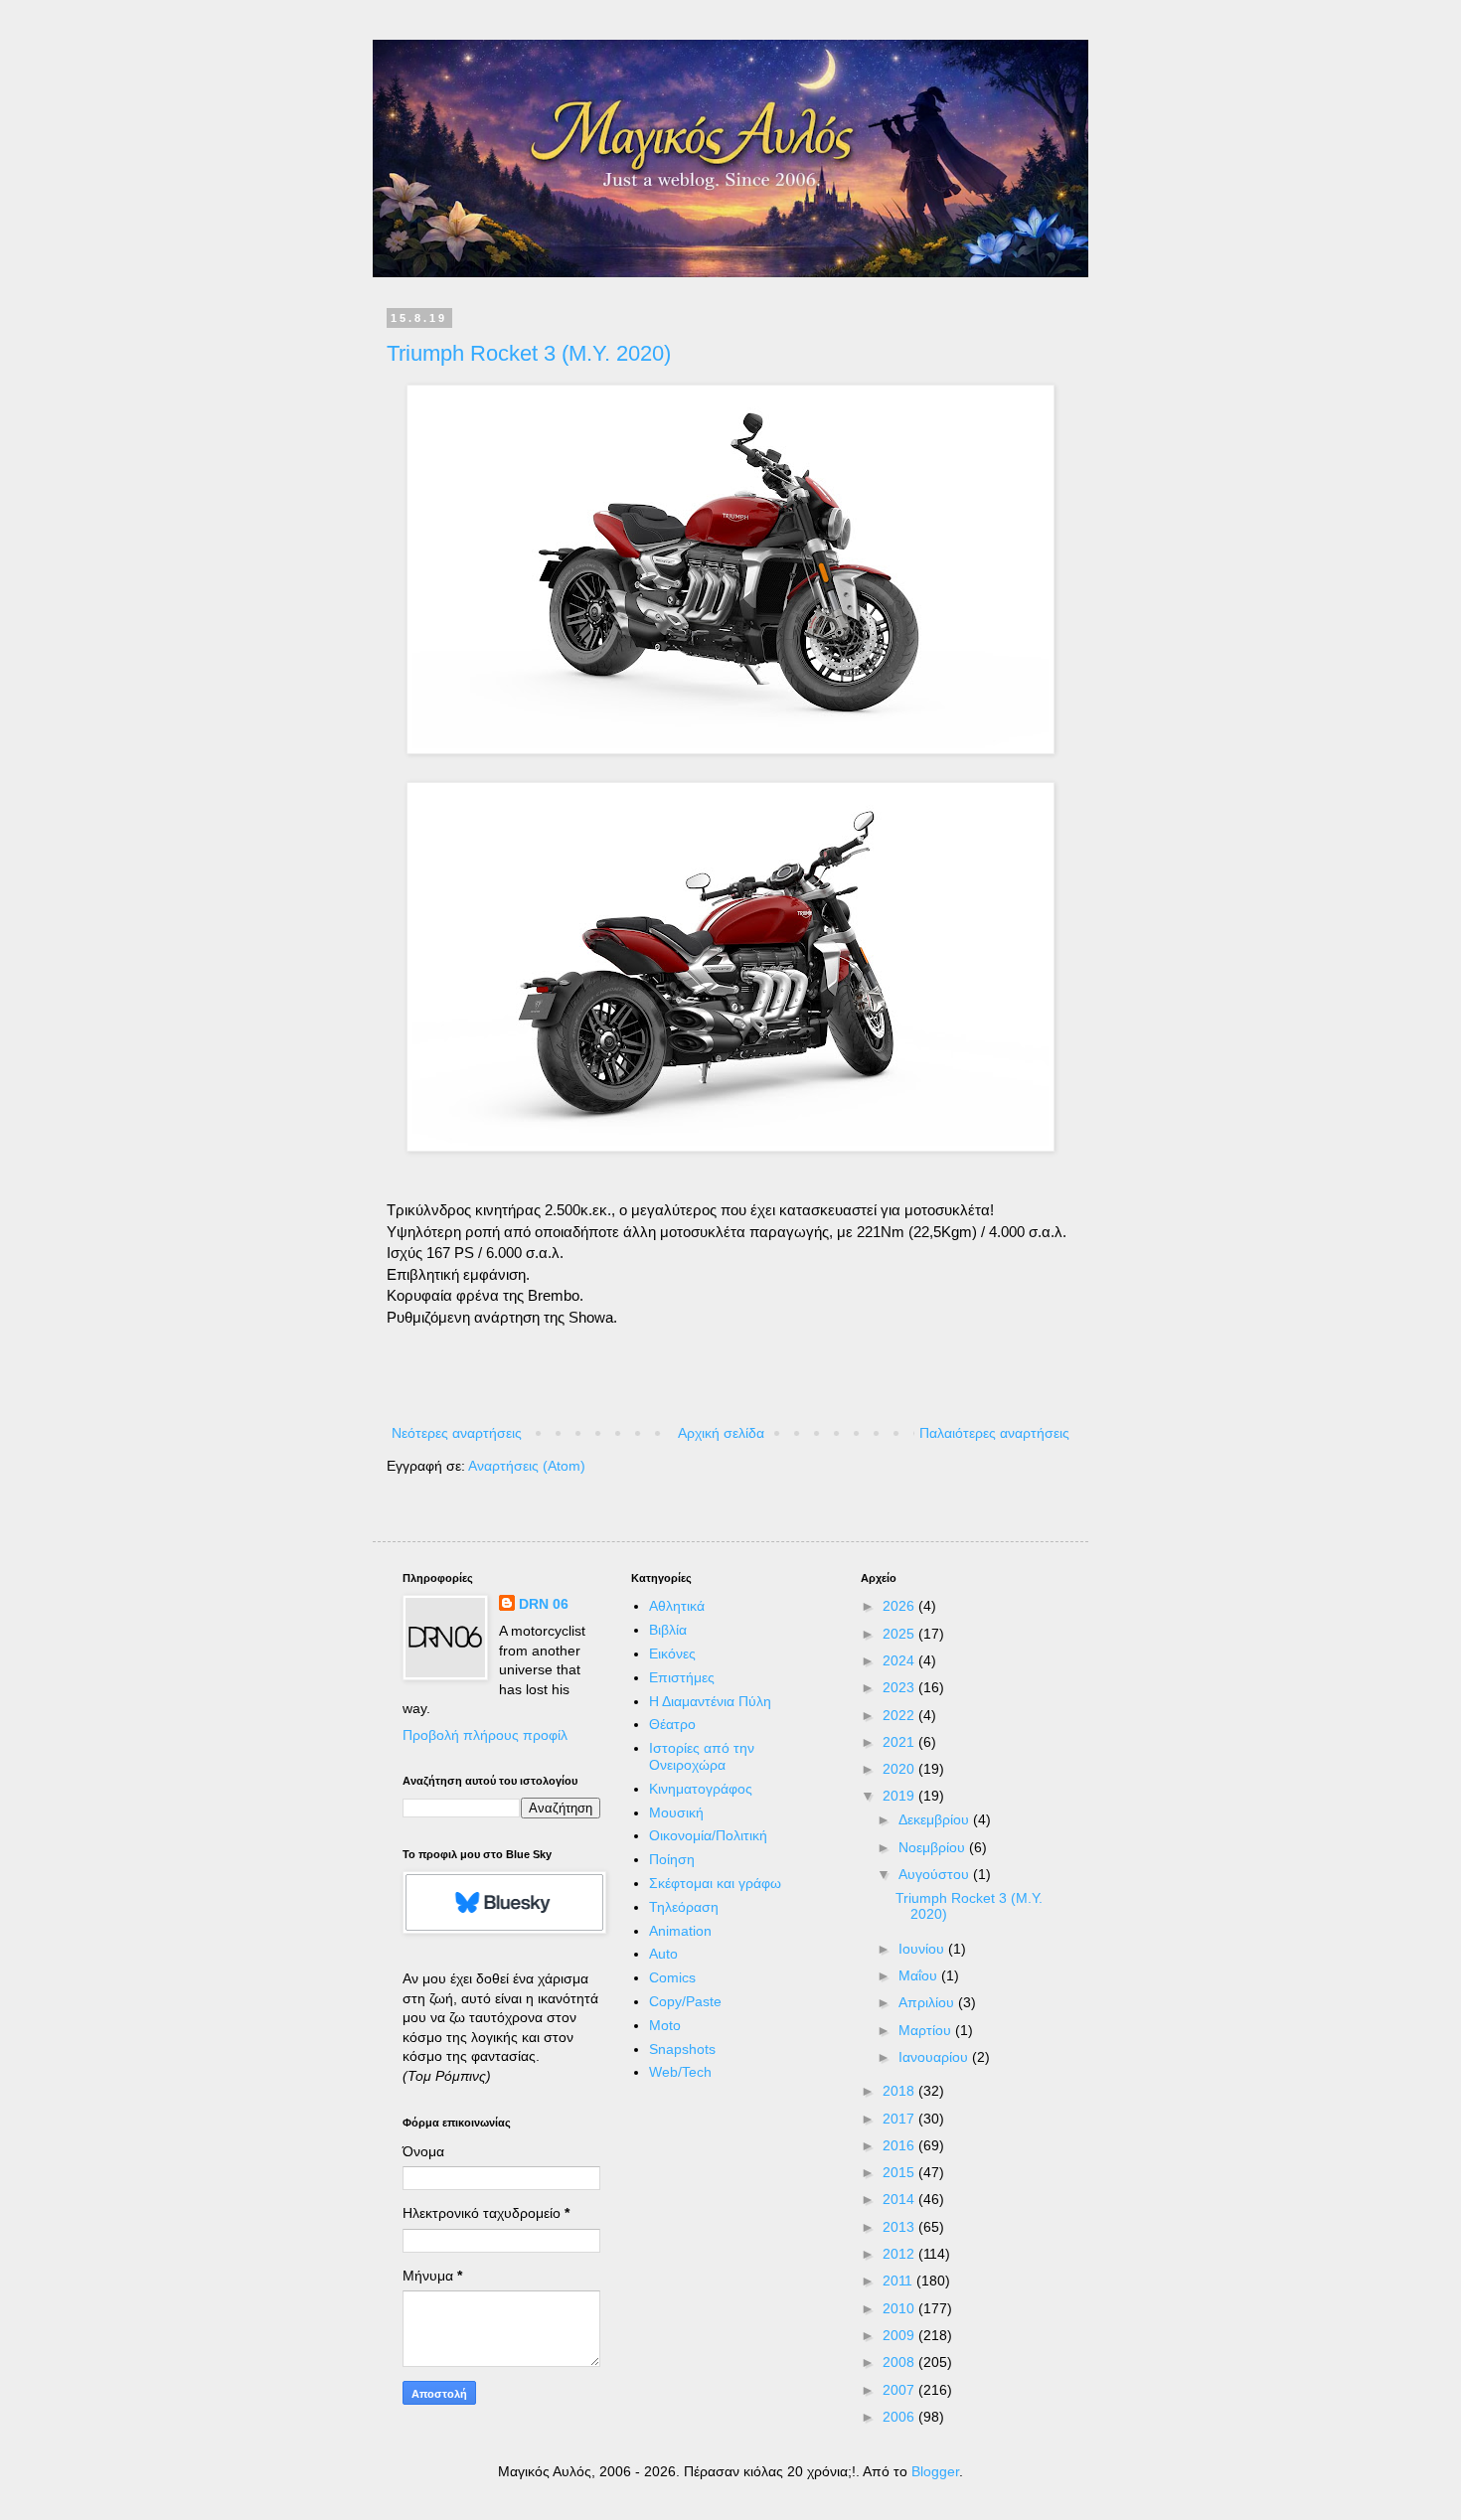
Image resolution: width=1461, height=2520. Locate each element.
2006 (900, 2417)
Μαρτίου (927, 2030)
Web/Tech (680, 2072)
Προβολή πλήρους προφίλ (485, 1735)
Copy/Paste (685, 2001)
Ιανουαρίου (935, 2057)
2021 (900, 1742)
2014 (900, 2199)
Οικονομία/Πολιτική (708, 1835)
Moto (665, 2025)
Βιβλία (668, 1630)
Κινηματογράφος (701, 1789)
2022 (900, 1715)
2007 (900, 2390)
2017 (900, 2119)
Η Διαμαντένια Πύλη (710, 1701)
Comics (672, 1977)
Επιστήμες (682, 1677)
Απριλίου (928, 2002)
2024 (900, 1660)
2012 (900, 2254)
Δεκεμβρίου (936, 1819)
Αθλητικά (677, 1606)
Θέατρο (672, 1724)
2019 (900, 1796)
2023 (900, 1687)
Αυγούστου (936, 1874)
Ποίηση (672, 1859)
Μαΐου (920, 1975)
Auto (663, 1954)
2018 (900, 2091)
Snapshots (682, 2049)
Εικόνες (672, 1654)
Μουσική (676, 1812)
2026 (900, 1606)
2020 (900, 1769)
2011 (899, 2281)
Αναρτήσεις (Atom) (527, 1466)
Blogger (935, 2471)
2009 (900, 2335)
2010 (900, 2308)
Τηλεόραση (684, 1907)
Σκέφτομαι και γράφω (715, 1883)
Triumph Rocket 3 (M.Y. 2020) (529, 353)
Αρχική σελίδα (721, 1433)
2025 (900, 1634)
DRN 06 (544, 1604)
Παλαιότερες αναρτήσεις (994, 1433)
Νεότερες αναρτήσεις (457, 1433)
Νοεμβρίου (934, 1847)
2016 (900, 2145)
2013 (900, 2227)
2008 (900, 2362)
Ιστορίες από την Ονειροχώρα (702, 1756)
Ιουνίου (923, 1949)
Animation (680, 1931)
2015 (900, 2172)
